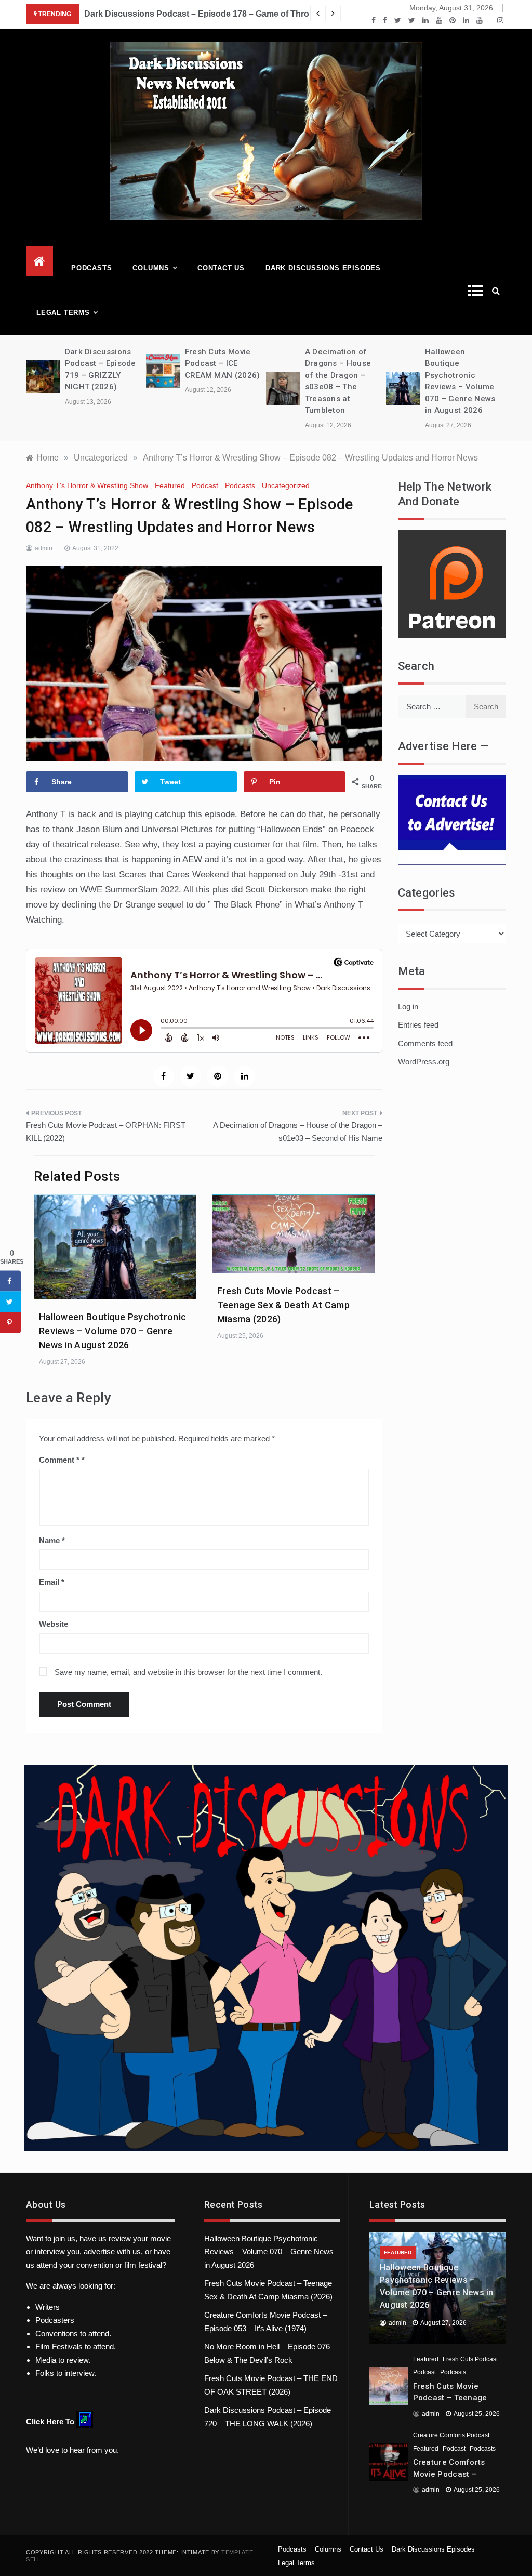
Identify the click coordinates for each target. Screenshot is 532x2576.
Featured (170, 485)
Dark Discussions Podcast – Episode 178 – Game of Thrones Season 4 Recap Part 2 (250, 14)
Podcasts (91, 268)
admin (44, 548)
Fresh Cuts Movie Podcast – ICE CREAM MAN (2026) (223, 364)
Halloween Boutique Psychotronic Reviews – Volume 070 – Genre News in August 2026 (112, 1331)
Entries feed (418, 1025)
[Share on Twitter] (10, 1302)
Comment (59, 1460)
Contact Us (221, 268)
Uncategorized (286, 485)
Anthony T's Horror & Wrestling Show (87, 485)
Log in (408, 1007)
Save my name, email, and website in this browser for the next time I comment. (188, 1672)
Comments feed (425, 1043)
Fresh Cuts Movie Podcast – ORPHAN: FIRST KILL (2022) (106, 1132)
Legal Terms (63, 313)
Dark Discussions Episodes (323, 268)
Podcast (205, 485)
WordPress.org (424, 1062)
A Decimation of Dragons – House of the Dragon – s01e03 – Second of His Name (298, 1132)
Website (54, 1624)
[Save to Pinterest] (10, 1322)
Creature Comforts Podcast (451, 2435)
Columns (151, 268)
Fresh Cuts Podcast (470, 2359)
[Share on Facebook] (10, 1281)
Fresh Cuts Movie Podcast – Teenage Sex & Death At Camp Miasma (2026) (283, 1305)
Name (52, 1540)
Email (52, 1582)
